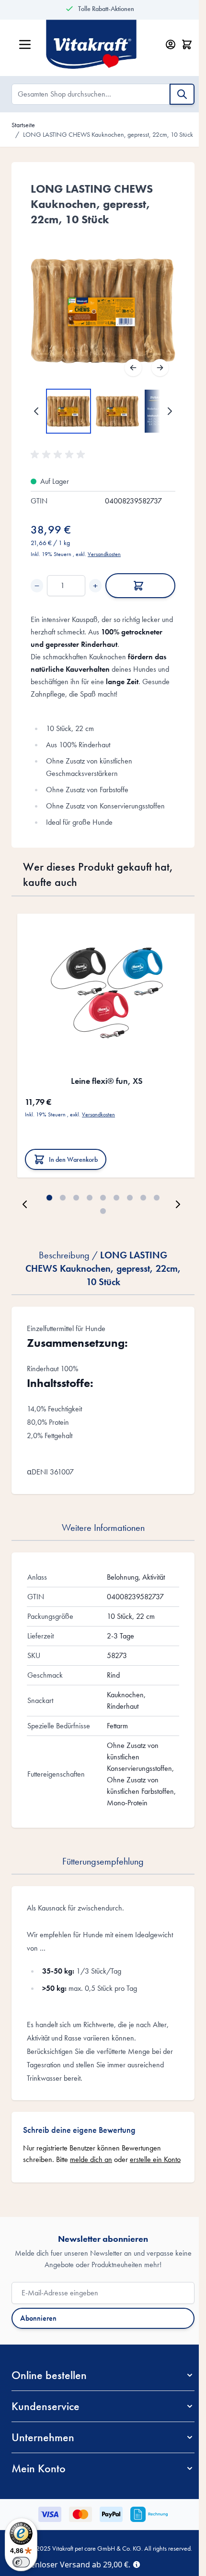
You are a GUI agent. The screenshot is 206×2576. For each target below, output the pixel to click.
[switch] (21, 2562)
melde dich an (91, 2159)
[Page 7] (130, 1198)
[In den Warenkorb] (140, 586)
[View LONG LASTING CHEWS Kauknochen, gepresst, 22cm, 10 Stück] (69, 411)
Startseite (23, 125)
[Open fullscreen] (103, 311)
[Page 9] (157, 1198)
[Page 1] (49, 1198)
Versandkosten (104, 554)
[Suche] (182, 94)
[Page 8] (143, 1198)
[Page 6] (116, 1198)
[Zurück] (133, 368)
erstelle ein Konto (155, 2159)
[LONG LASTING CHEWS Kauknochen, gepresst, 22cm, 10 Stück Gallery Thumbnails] (103, 411)
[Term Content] (137, 2564)
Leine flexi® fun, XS (107, 1081)
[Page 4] (90, 1198)
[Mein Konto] (171, 44)
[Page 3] (76, 1198)
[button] (59, 455)
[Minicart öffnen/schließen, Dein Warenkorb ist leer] (187, 44)
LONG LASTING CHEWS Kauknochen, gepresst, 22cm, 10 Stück (108, 134)
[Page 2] (63, 1198)
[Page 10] (103, 1211)
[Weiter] (160, 368)
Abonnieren (38, 2318)
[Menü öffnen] (25, 44)
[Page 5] (103, 1198)
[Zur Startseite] (101, 44)
